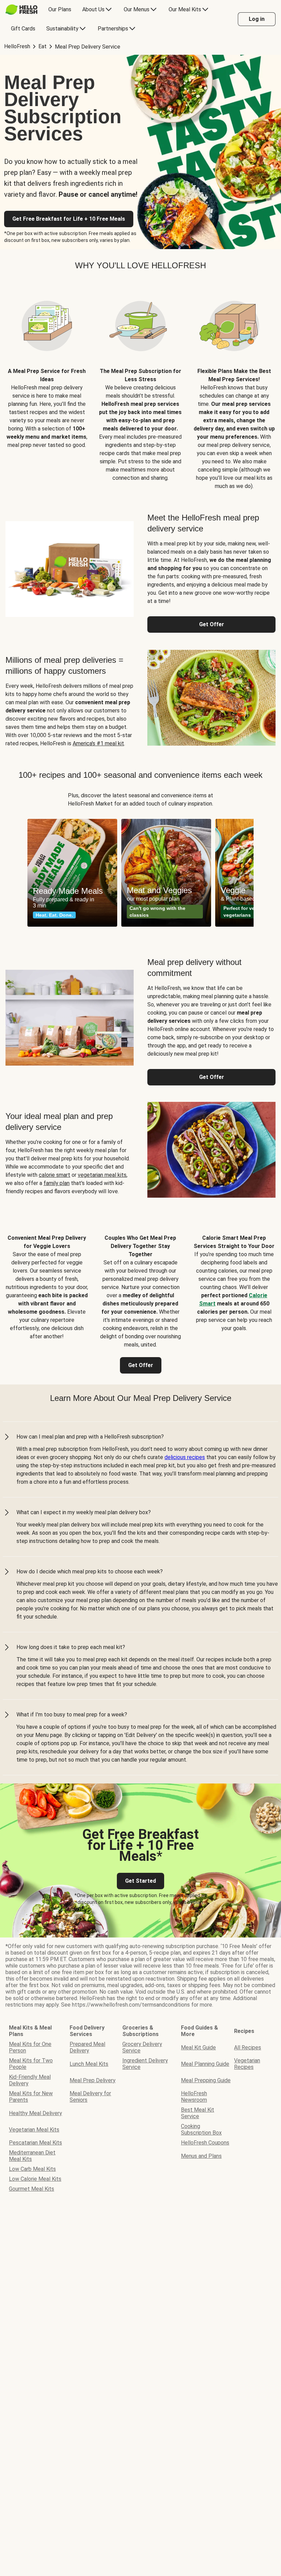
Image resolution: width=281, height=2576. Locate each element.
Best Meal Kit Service (198, 2113)
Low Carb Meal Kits (32, 2169)
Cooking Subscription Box (201, 2129)
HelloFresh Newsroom (194, 2097)
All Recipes (248, 2047)
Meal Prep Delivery (93, 2080)
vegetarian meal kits (102, 1175)
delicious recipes (185, 1457)
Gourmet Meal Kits (32, 2189)
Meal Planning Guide (205, 2064)
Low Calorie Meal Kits (35, 2179)
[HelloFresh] (21, 10)
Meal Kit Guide (198, 2047)
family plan (57, 1183)
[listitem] (47, 386)
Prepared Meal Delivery (87, 2047)
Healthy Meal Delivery (35, 2113)
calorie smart (54, 1175)
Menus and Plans (201, 2156)
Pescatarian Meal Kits (35, 2143)
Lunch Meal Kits (89, 2064)
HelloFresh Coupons (205, 2143)
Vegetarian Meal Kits (34, 2130)
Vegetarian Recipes (247, 2064)
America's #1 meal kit (98, 743)
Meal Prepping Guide (206, 2080)
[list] (140, 873)
